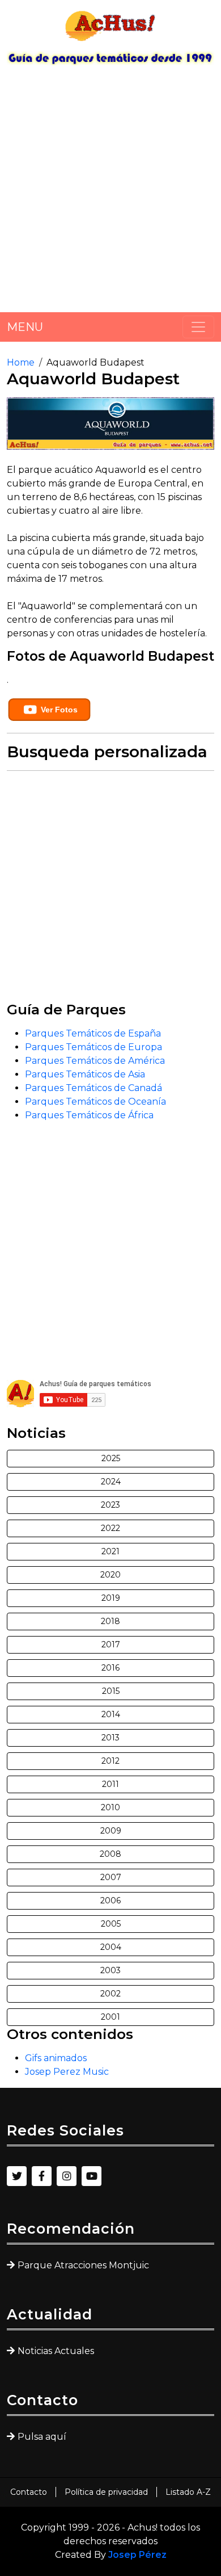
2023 (110, 1505)
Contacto (29, 2492)
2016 (110, 1668)
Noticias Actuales (56, 2351)
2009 (111, 1831)
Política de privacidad (106, 2492)
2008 (110, 1854)
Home (21, 362)
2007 (111, 1877)
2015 (111, 1691)
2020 (110, 1575)
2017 (111, 1644)
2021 (110, 1551)
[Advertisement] (110, 193)
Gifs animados (56, 2058)
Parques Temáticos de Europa (93, 1047)
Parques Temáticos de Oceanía (95, 1102)
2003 (110, 1970)
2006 (110, 1900)
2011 (110, 1784)
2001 (110, 2017)
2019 (111, 1598)
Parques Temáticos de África (89, 1115)
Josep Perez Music (67, 2072)
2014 (111, 1714)
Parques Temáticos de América (95, 1061)
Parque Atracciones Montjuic (83, 2265)
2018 (110, 1621)
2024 (111, 1482)
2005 (111, 1924)
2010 (110, 1807)
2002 (110, 1994)
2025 (111, 1458)
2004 (111, 1947)
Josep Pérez (137, 2555)
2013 (110, 1738)
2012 (110, 1761)
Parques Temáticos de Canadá (93, 1088)
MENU (25, 327)
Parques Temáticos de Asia (85, 1074)
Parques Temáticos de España (93, 1033)
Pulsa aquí (42, 2437)
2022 (110, 1528)
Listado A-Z (188, 2492)
